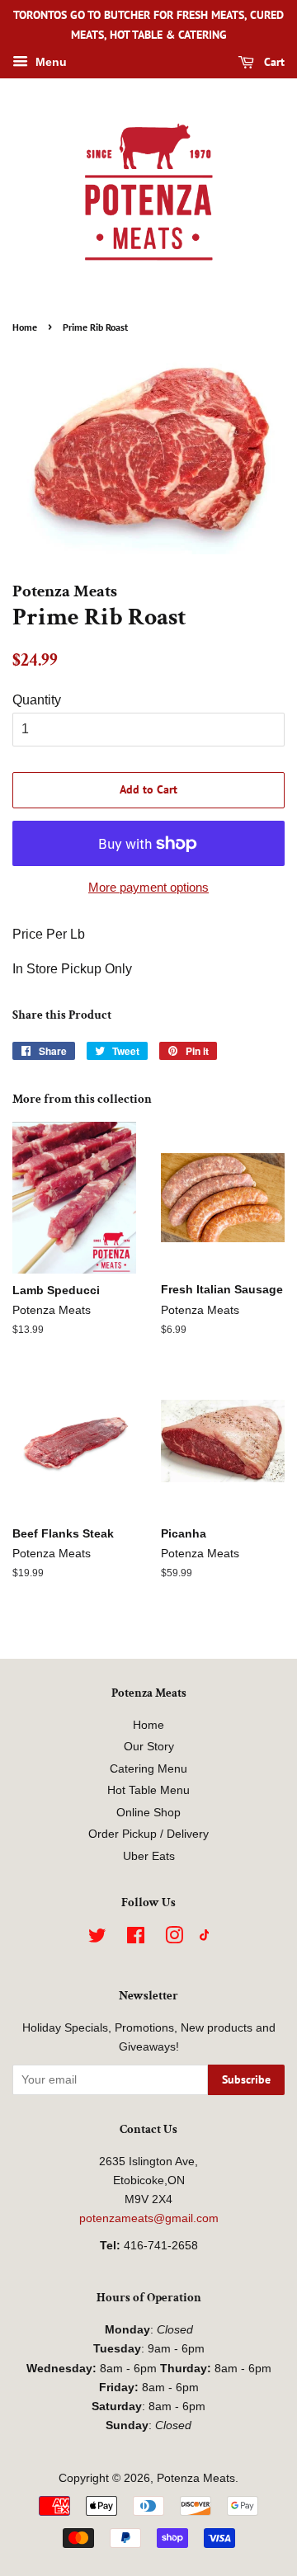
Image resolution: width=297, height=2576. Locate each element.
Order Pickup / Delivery (148, 1834)
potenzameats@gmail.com (149, 2218)
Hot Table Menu (148, 1790)
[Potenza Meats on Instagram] (174, 1939)
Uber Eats (149, 1856)
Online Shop (148, 1813)
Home (25, 327)
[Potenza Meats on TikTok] (205, 1937)
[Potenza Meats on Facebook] (136, 1939)
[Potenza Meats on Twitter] (97, 1939)
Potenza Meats (196, 2478)
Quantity (37, 700)
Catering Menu (148, 1769)
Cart (273, 62)
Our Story (149, 1747)
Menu (49, 62)
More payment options (148, 887)
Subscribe (246, 2079)
